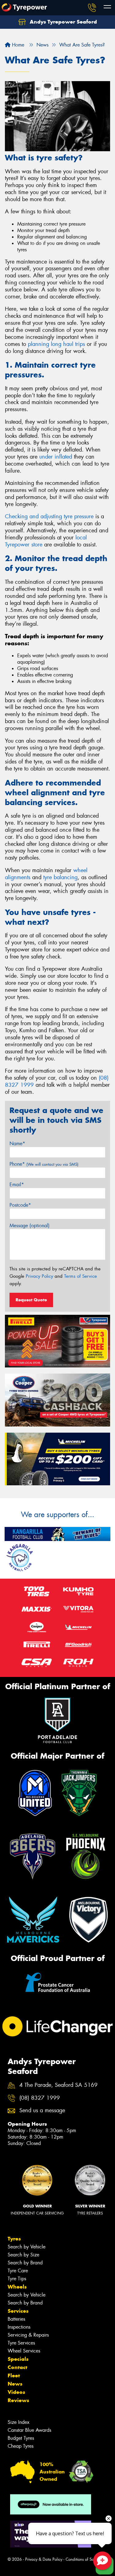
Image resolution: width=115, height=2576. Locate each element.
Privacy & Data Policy (44, 2559)
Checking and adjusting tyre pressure (49, 516)
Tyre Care (18, 2271)
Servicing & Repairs (28, 2335)
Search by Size (23, 2255)
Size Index (19, 2422)
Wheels (17, 2287)
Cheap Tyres (21, 2446)
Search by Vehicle (27, 2247)
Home (17, 45)
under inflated (56, 457)
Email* (17, 1185)
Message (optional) (30, 1226)
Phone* (44, 1164)
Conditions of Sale (81, 2559)
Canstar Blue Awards (29, 2430)
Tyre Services (21, 2343)
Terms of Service (80, 1276)
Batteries (16, 2319)
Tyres (14, 2239)
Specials (18, 2359)
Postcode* (20, 1205)
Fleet (14, 2375)
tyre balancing (60, 877)
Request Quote (31, 1300)
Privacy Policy (39, 1276)
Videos (16, 2392)
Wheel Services (24, 2351)
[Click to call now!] (92, 8)
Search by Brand (25, 2263)
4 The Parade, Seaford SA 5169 (58, 2085)
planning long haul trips (56, 344)
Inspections (19, 2327)
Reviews (18, 2400)
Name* (17, 1144)
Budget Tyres (21, 2438)
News (15, 2384)
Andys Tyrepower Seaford (63, 22)
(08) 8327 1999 (40, 2098)
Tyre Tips (17, 2279)
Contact (17, 2367)
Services (18, 2311)
